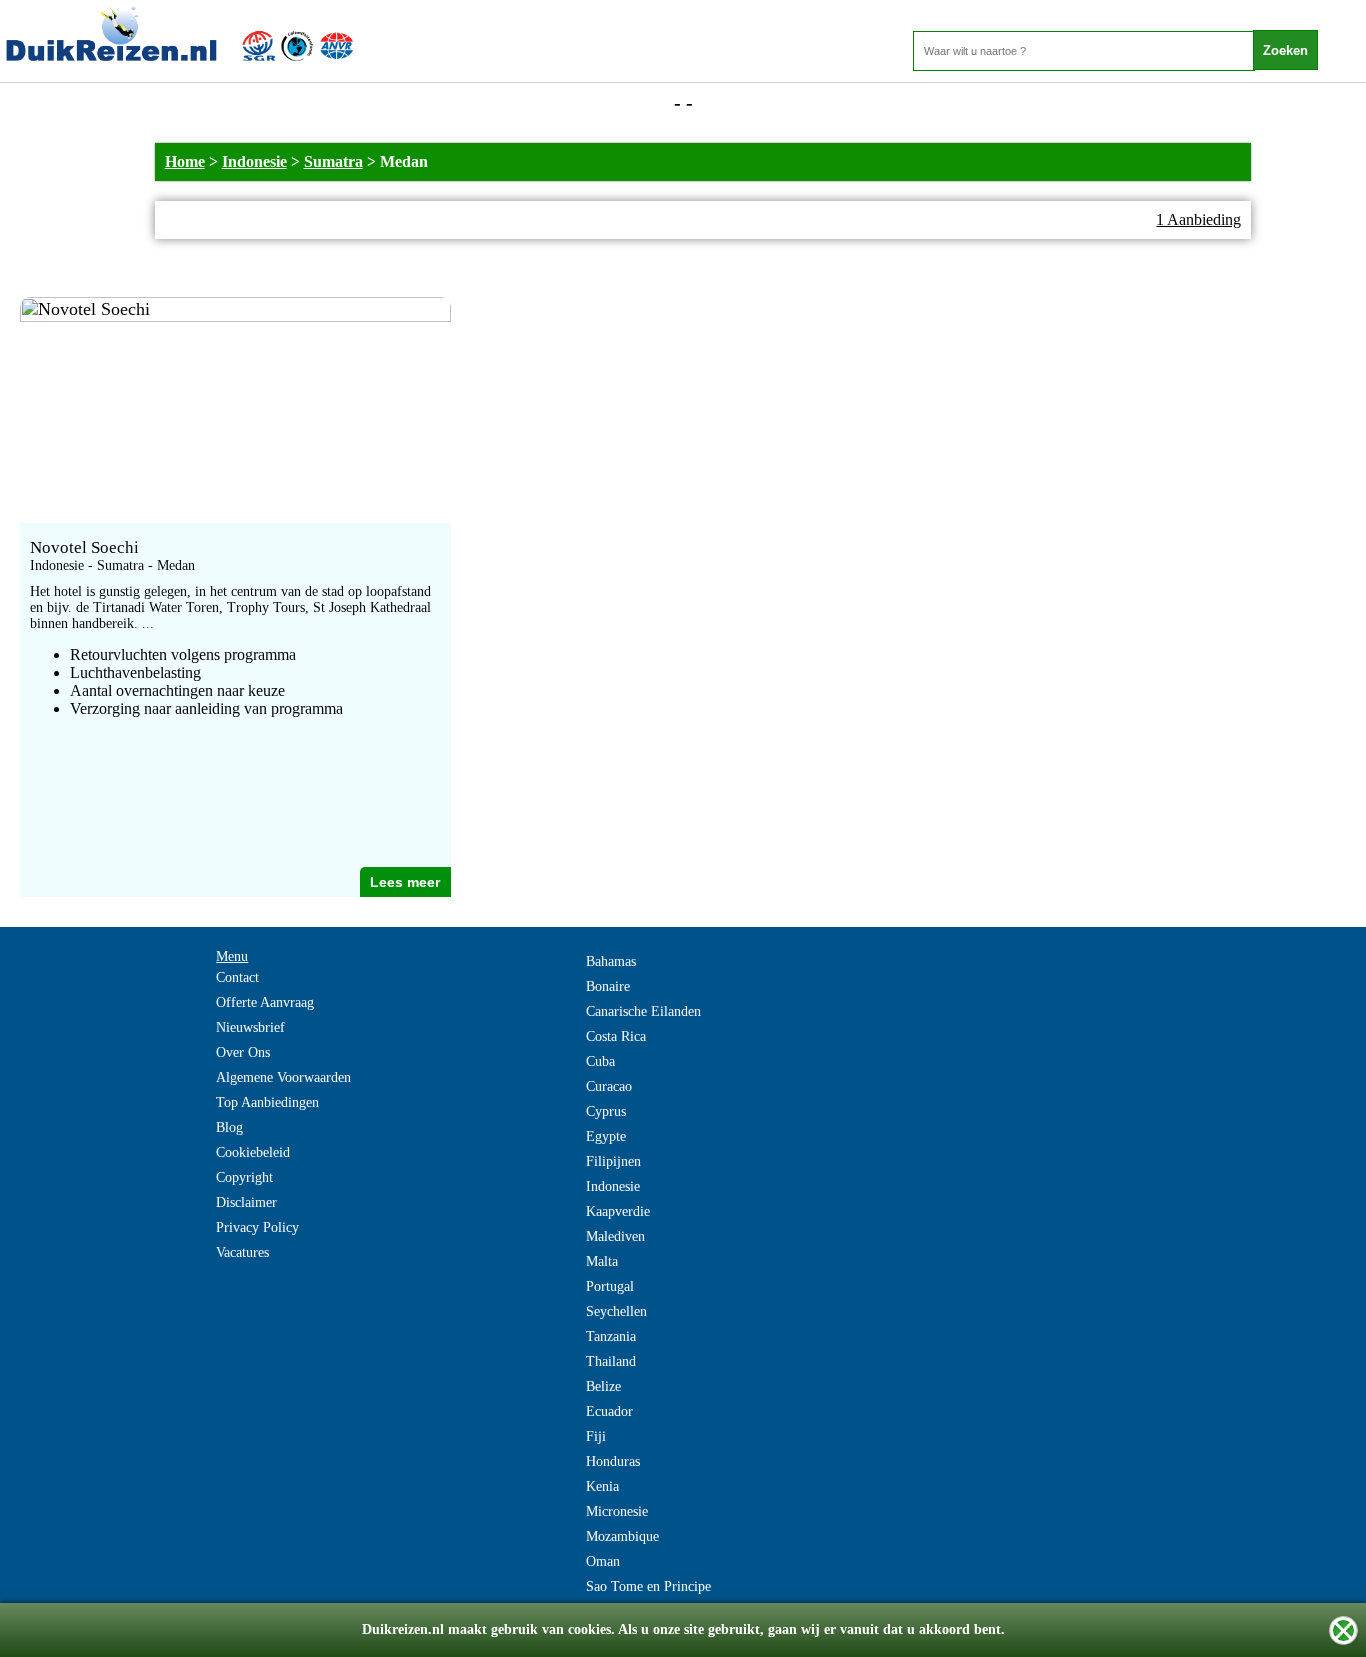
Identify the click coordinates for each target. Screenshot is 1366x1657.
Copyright (244, 1177)
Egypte (606, 1136)
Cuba (600, 1061)
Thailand (611, 1361)
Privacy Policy (257, 1227)
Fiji (596, 1436)
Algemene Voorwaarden (283, 1077)
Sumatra (333, 161)
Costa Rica (616, 1036)
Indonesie (254, 161)
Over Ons (243, 1052)
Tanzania (611, 1336)
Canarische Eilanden (643, 1011)
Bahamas (611, 961)
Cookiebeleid (253, 1152)
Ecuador (609, 1411)
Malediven (615, 1236)
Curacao (609, 1086)
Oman (603, 1561)
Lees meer (405, 882)
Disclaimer (246, 1202)
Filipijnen (613, 1161)
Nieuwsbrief (250, 1027)
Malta (602, 1261)
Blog (229, 1127)
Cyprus (606, 1111)
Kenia (602, 1486)
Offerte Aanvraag (265, 1002)
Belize (603, 1386)
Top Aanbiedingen (267, 1102)
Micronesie (617, 1511)
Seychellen (616, 1311)
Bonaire (608, 986)
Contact (237, 977)
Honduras (613, 1461)
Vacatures (242, 1252)
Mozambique (622, 1536)
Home (185, 161)
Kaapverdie (618, 1211)
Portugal (610, 1286)
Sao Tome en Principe (648, 1586)
